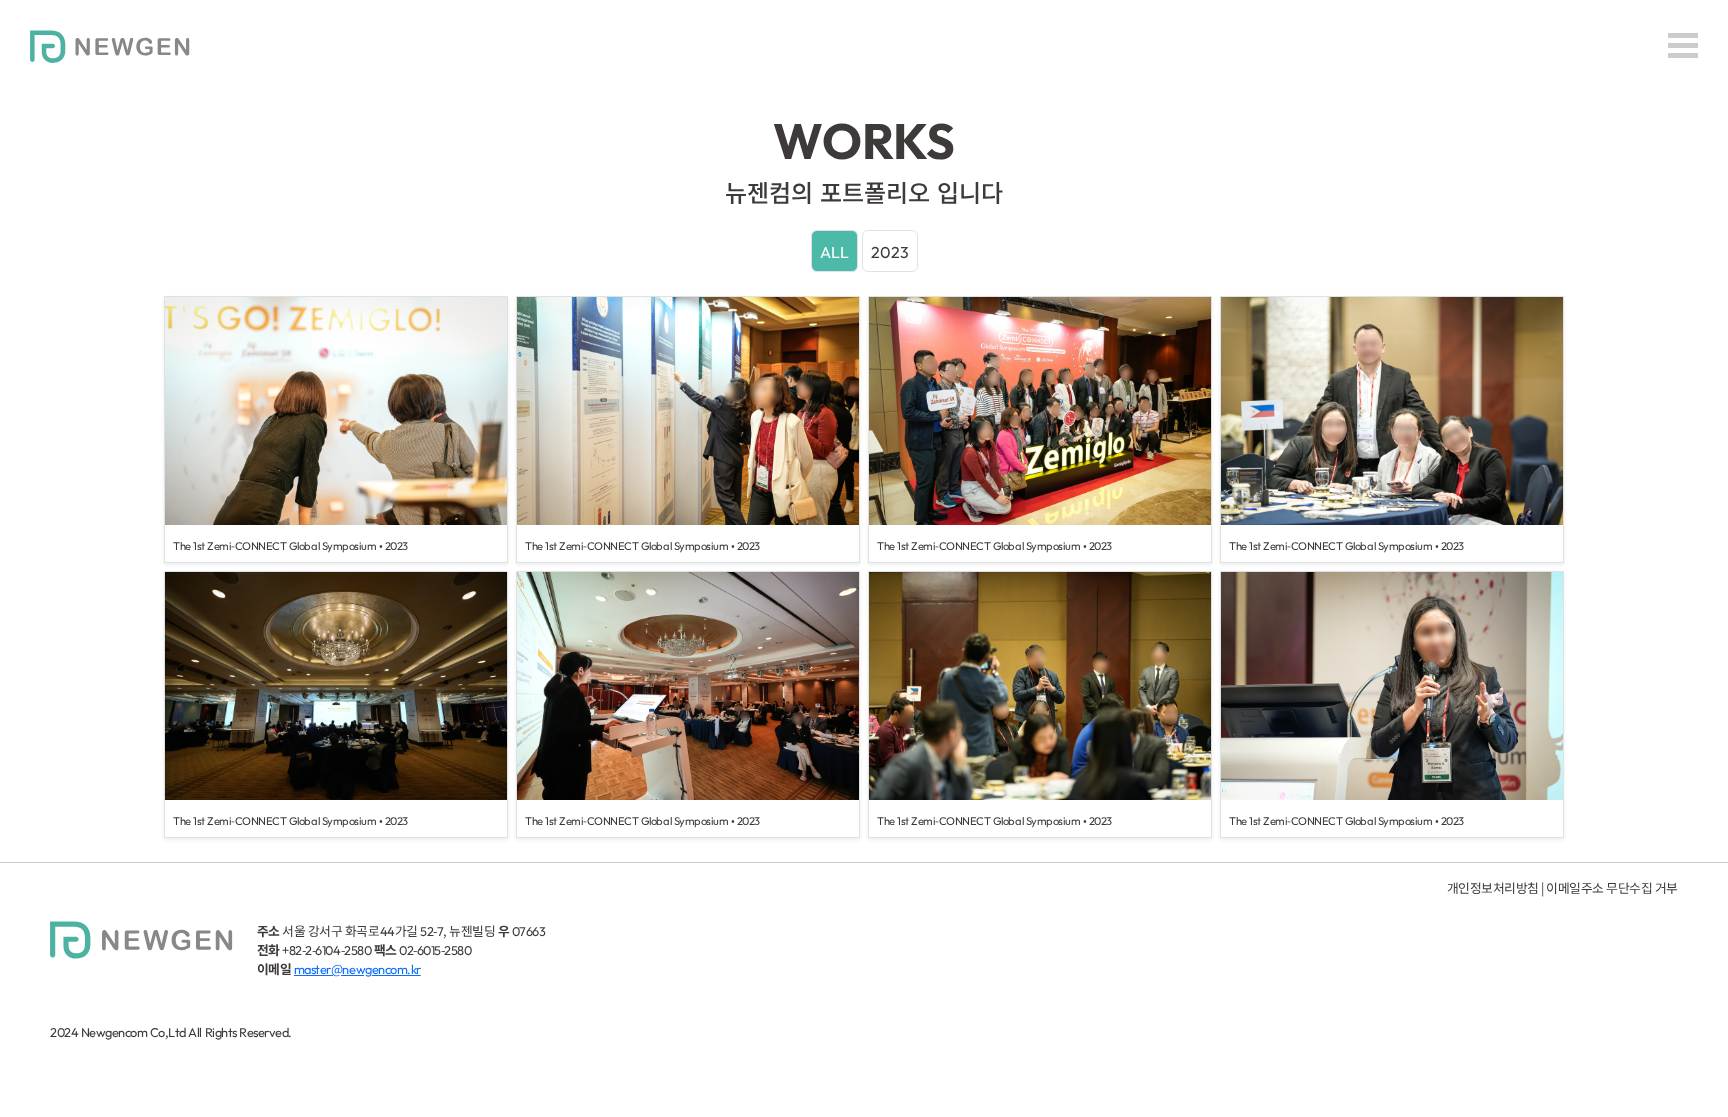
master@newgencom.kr (357, 968)
